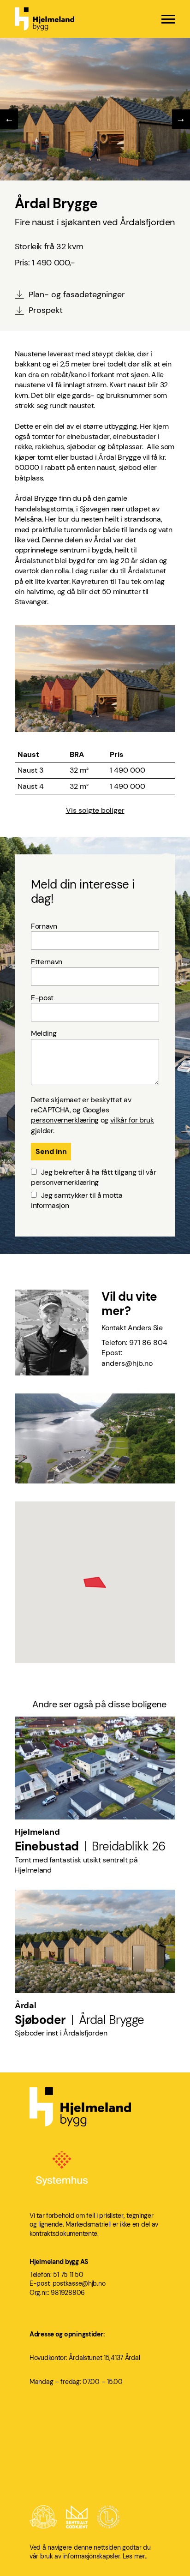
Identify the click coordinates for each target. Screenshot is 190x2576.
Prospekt (46, 310)
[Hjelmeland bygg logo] (45, 19)
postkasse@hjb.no (79, 2283)
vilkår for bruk (132, 1120)
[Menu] (168, 19)
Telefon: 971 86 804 (135, 1342)
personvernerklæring (65, 1120)
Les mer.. (135, 2556)
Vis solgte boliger (95, 810)
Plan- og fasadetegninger (77, 294)
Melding (44, 1033)
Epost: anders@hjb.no (127, 1358)
